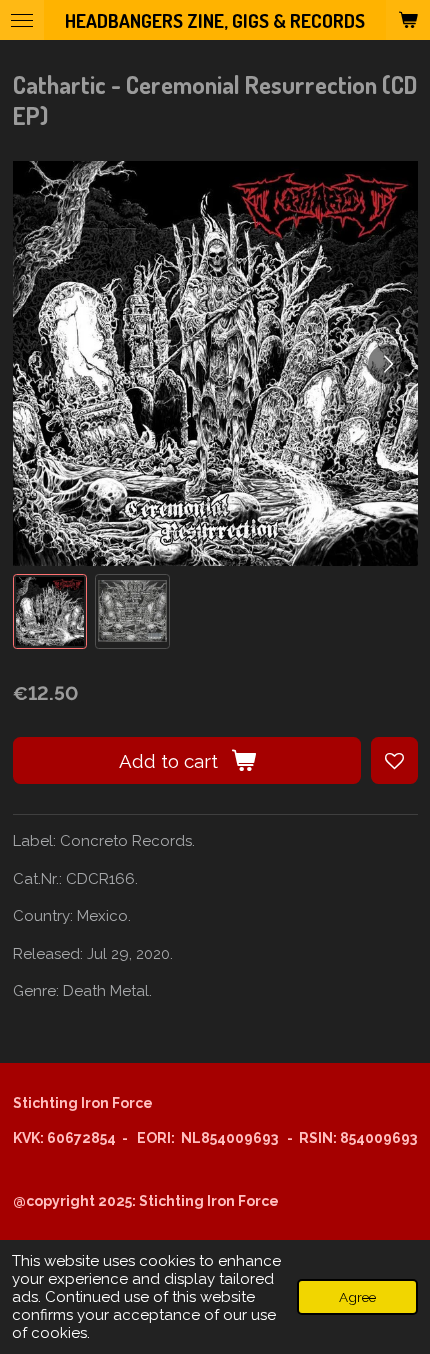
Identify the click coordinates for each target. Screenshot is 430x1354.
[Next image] (388, 364)
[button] (50, 611)
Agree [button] (357, 1297)
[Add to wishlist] (394, 760)
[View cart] (408, 20)
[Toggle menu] (22, 20)
